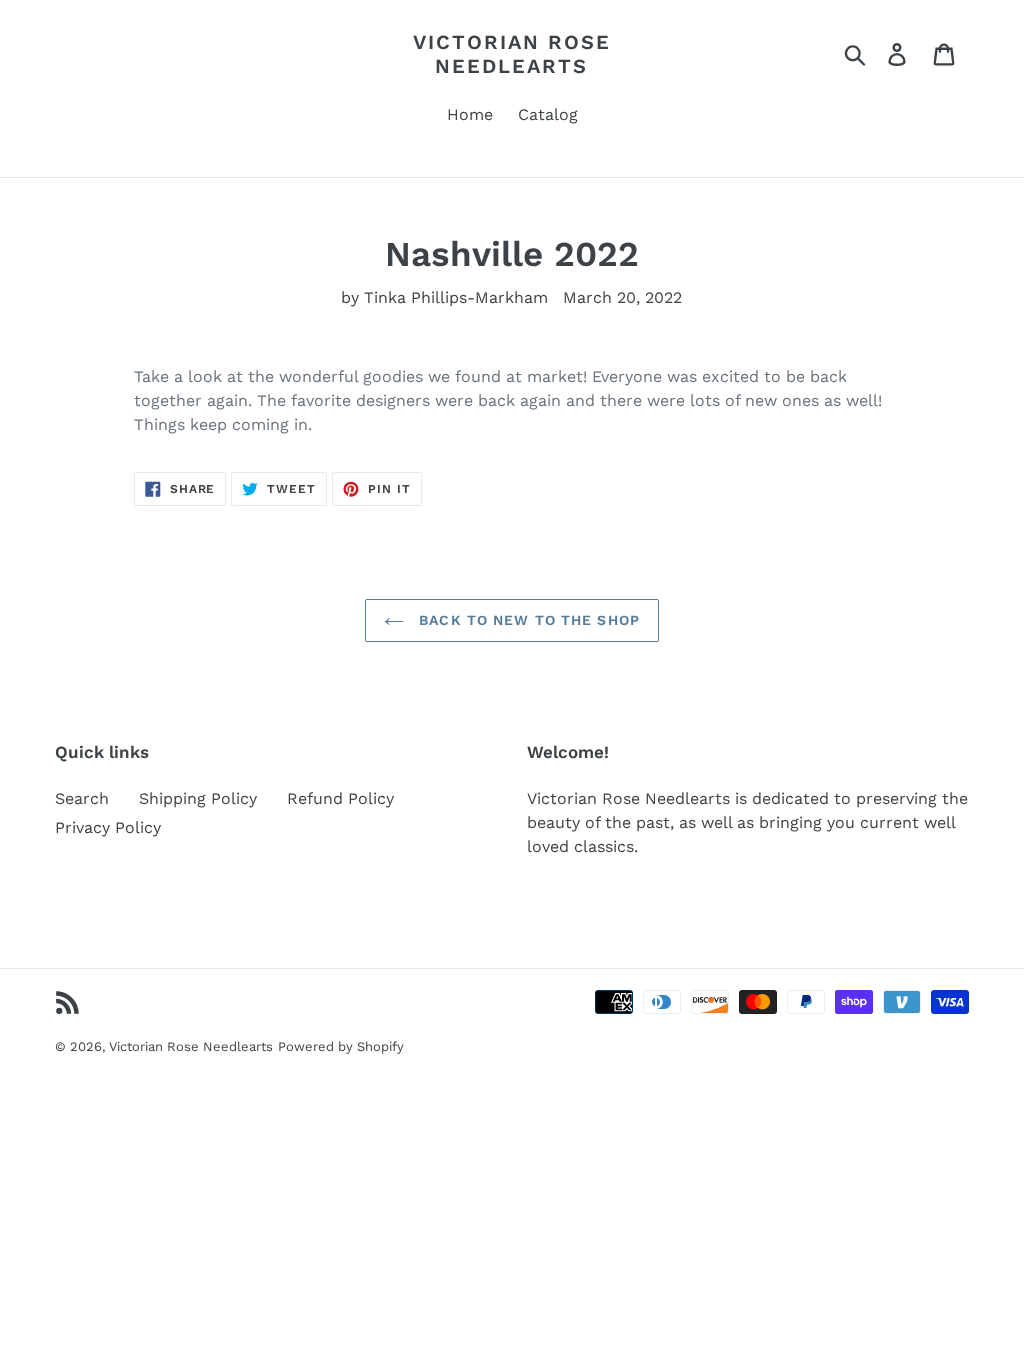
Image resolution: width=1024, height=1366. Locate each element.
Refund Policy (340, 798)
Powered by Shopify (341, 1046)
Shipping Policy (198, 798)
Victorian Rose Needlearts (512, 54)
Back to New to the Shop (527, 620)
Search (82, 798)
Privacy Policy (108, 827)
